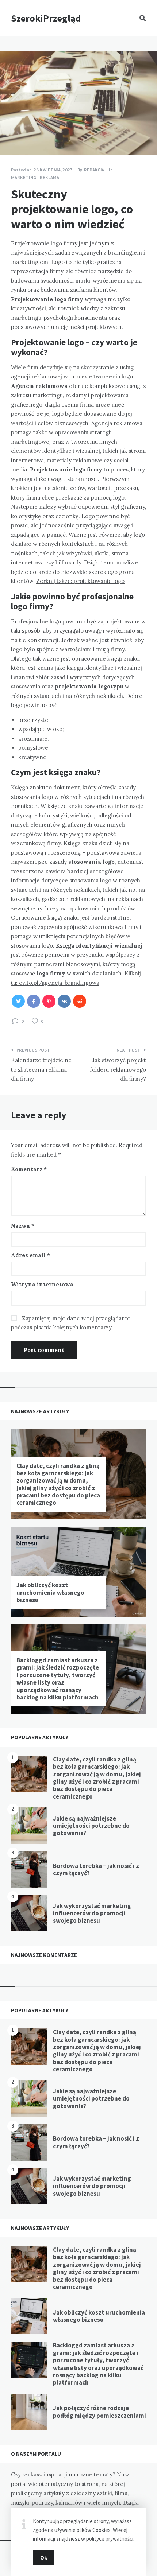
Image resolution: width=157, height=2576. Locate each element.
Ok (44, 2558)
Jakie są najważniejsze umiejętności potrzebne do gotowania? (91, 1826)
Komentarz (29, 1169)
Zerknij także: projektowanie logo (80, 581)
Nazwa (23, 1226)
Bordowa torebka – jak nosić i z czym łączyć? (96, 1869)
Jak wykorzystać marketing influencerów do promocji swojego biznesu (92, 1913)
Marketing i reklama (35, 177)
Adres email (30, 1255)
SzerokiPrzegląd (46, 18)
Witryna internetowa (42, 1284)
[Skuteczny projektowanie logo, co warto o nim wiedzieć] (11, 135)
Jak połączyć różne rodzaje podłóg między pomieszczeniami (99, 2412)
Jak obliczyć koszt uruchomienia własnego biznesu (50, 1592)
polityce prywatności (110, 2539)
